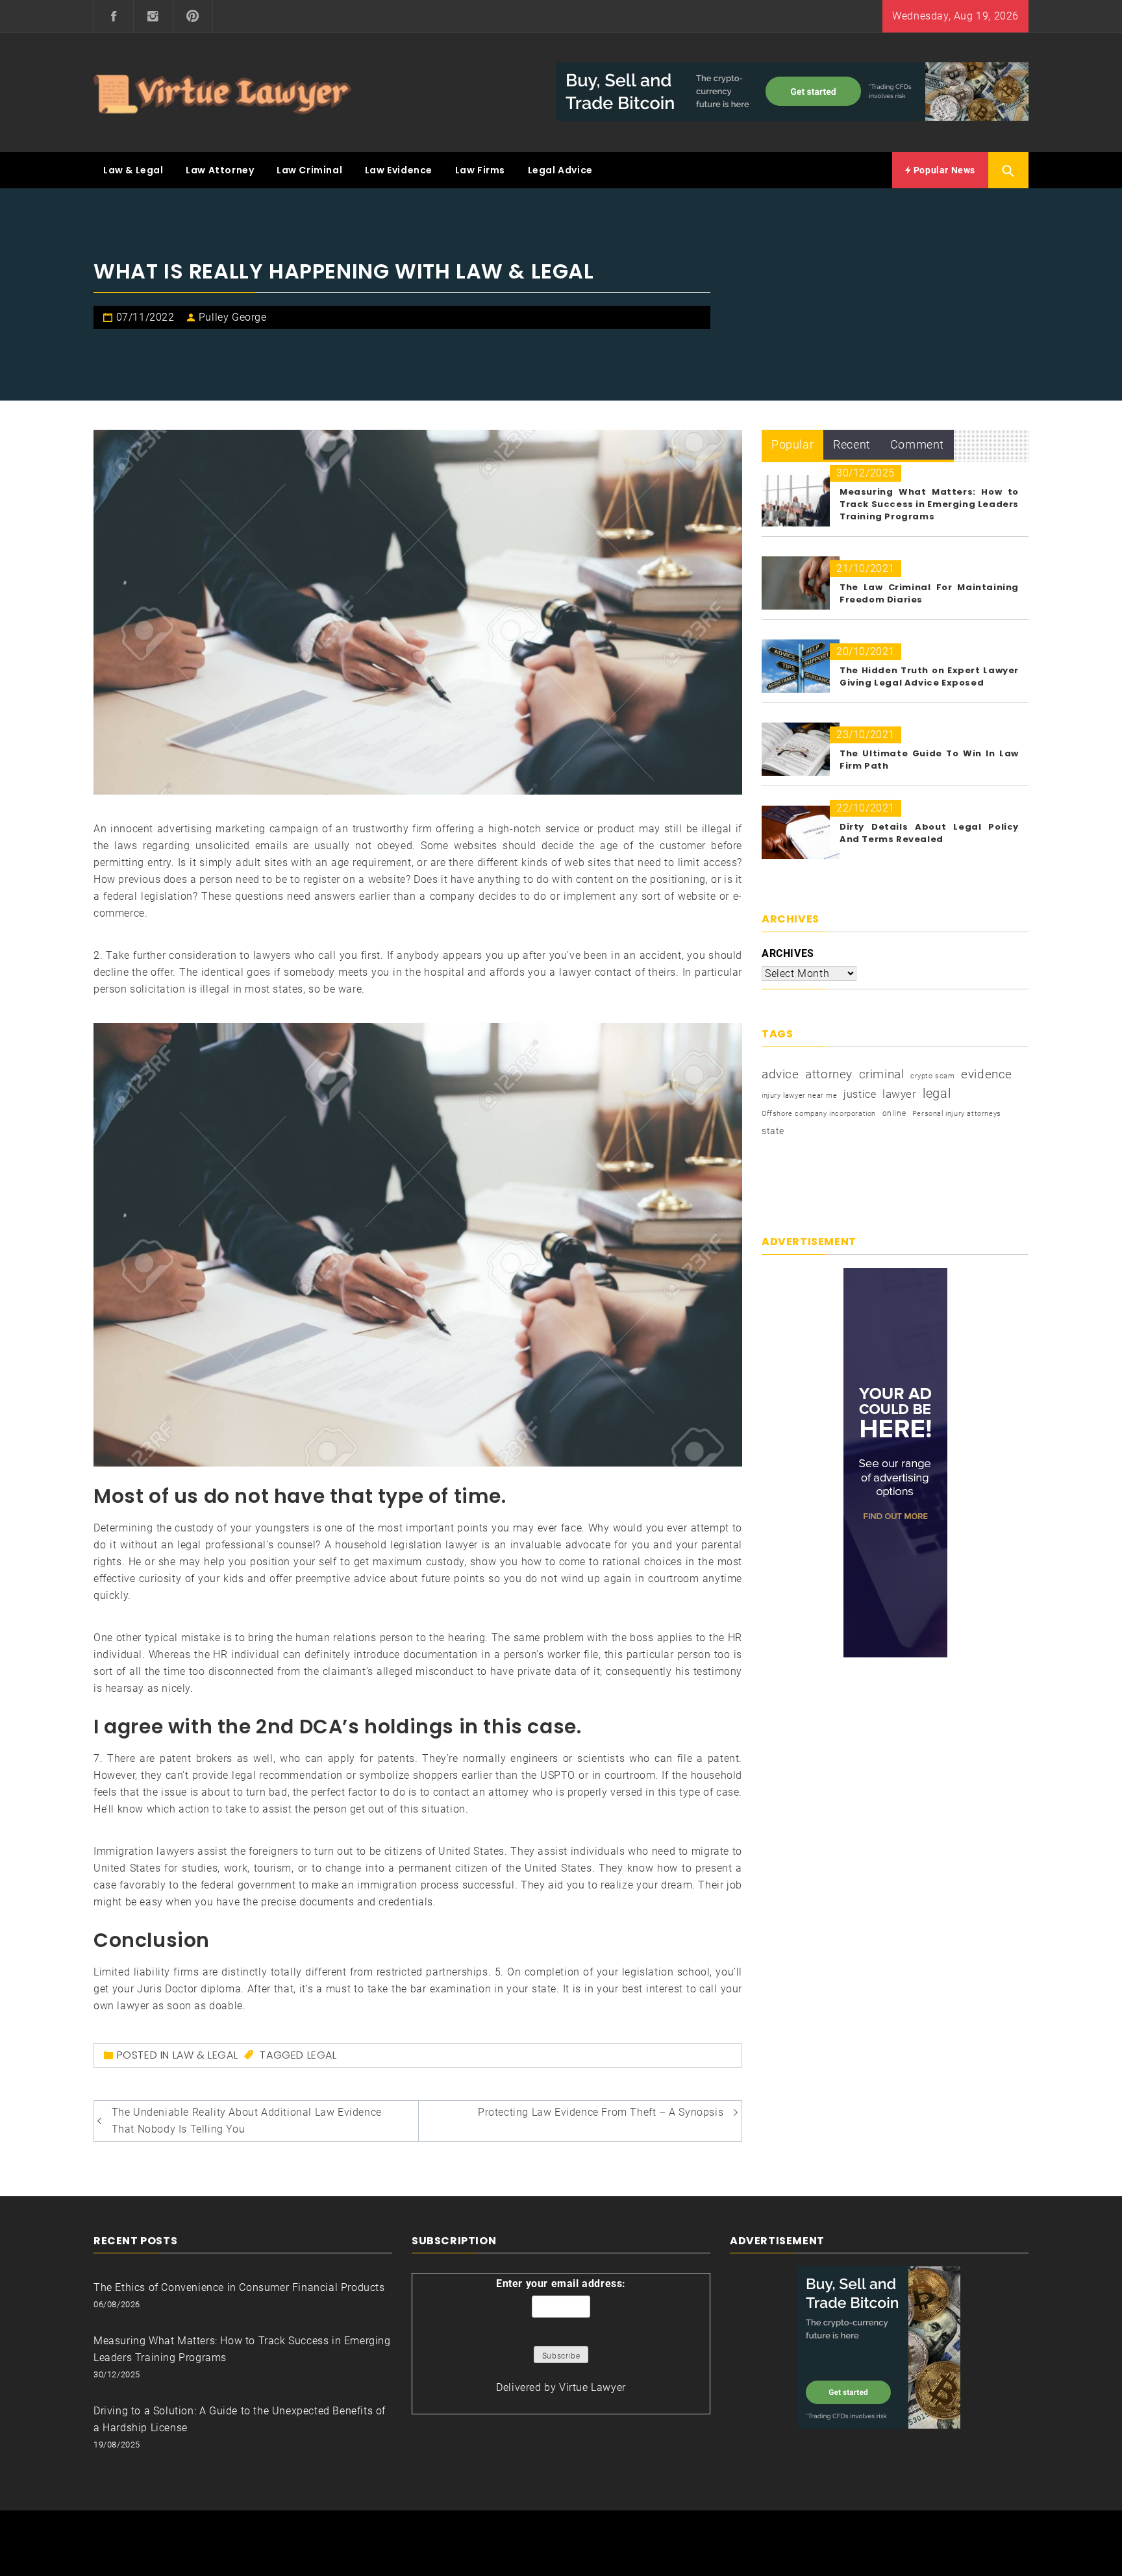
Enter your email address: (561, 2284)
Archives (788, 953)
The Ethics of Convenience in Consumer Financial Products (239, 2287)
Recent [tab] (852, 444)
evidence (987, 1074)
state (773, 1131)
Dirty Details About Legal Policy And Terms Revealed (929, 833)
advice (780, 1074)
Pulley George (233, 317)
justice (860, 1094)
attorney (829, 1074)
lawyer (900, 1094)
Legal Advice (560, 170)
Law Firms (480, 170)
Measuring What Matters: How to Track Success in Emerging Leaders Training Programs (929, 504)
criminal (882, 1074)
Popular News (943, 170)
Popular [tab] (792, 444)
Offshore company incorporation (819, 1114)
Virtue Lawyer (592, 2387)
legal (322, 2055)
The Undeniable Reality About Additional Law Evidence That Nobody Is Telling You (247, 2121)
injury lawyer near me (800, 1096)
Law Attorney (220, 170)
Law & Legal (133, 170)
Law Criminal (309, 170)
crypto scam (933, 1076)
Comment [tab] (917, 444)
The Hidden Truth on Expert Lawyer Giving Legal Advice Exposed (929, 676)
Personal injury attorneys (957, 1114)
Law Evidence (399, 170)
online (894, 1113)
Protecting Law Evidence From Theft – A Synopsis (601, 2112)
